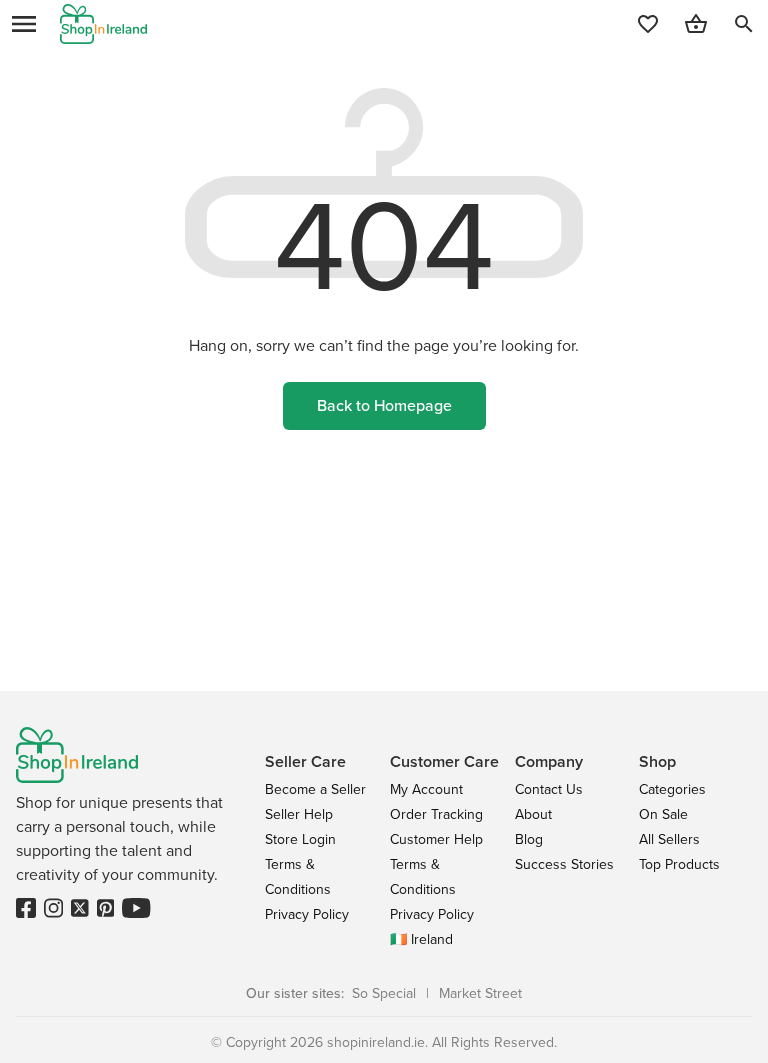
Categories (672, 789)
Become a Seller (315, 789)
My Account (426, 789)
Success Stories (564, 864)
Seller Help (299, 814)
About (533, 814)
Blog (529, 839)
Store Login (300, 839)
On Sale (663, 814)
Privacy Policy (307, 914)
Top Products (679, 864)
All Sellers (669, 839)
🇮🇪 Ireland (421, 939)
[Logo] (103, 24)
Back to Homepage (384, 405)
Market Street (480, 993)
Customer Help (436, 839)
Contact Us (549, 789)
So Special (384, 993)
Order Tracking (436, 814)
